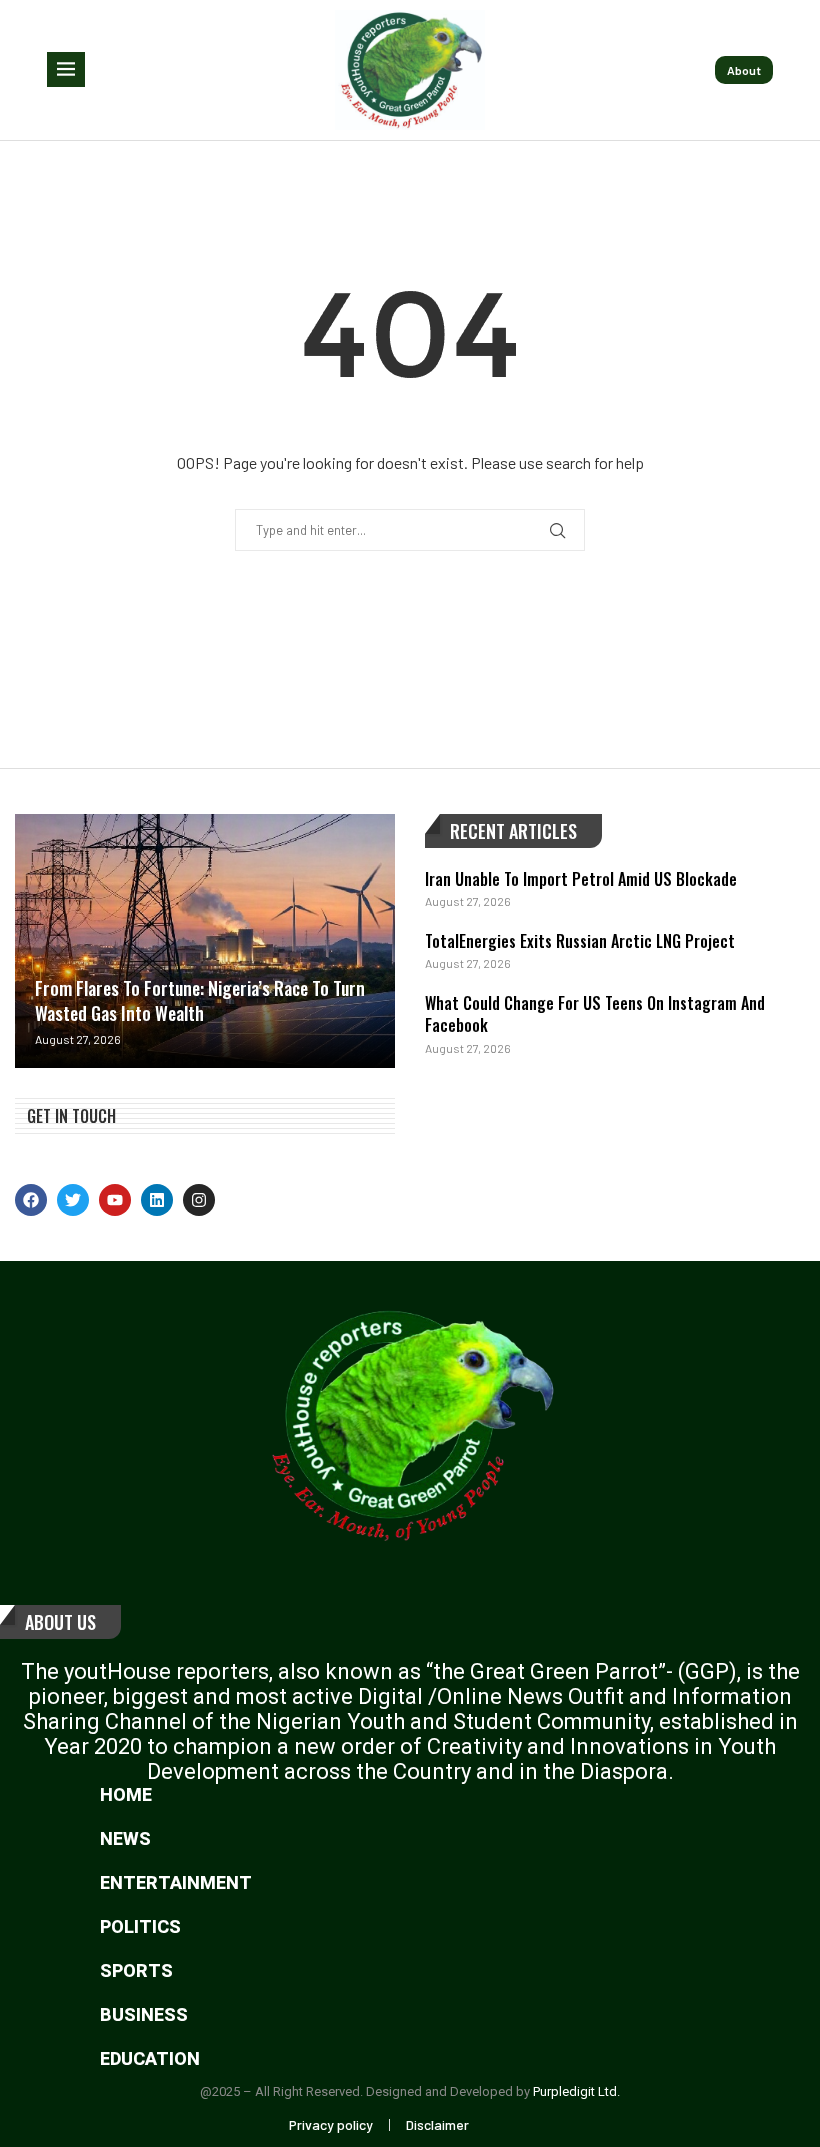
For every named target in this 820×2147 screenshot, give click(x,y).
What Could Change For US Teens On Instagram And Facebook (595, 1014)
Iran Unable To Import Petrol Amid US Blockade (581, 879)
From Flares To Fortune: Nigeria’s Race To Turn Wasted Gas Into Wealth (200, 1000)
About (744, 70)
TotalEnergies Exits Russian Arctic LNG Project (580, 941)
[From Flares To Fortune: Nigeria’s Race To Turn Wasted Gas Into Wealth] (205, 941)
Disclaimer (437, 2124)
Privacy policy (331, 2124)
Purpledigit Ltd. (576, 2091)
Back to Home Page (410, 613)
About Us (60, 1622)
